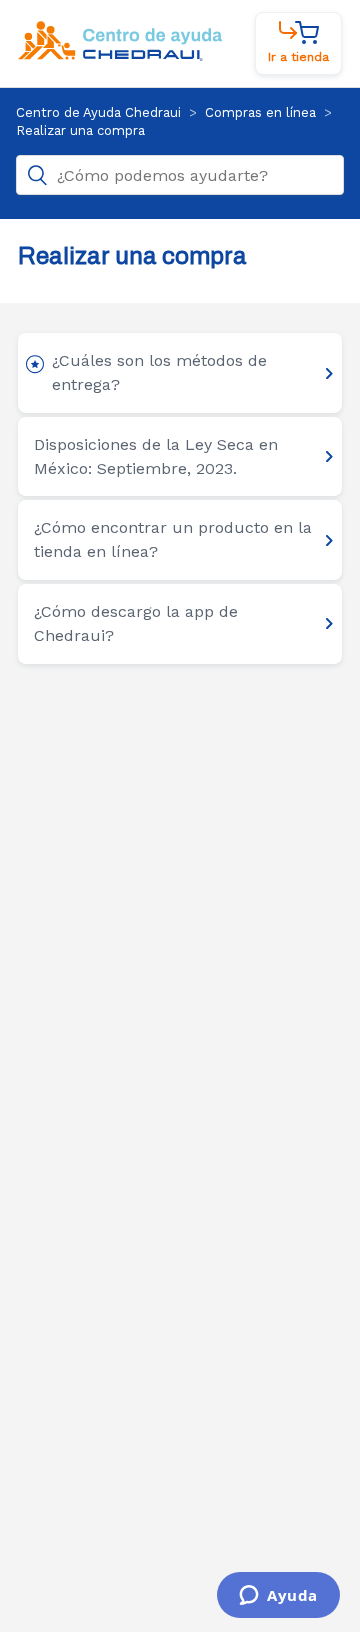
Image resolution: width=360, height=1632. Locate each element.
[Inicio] (120, 57)
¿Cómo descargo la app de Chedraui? (136, 623)
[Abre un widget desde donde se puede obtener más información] (278, 1597)
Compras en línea (260, 112)
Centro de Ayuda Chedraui (98, 112)
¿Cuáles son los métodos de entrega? (159, 372)
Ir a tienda (298, 57)
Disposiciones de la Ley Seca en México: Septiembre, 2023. (156, 456)
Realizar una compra (80, 130)
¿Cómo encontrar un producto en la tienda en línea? (173, 539)
